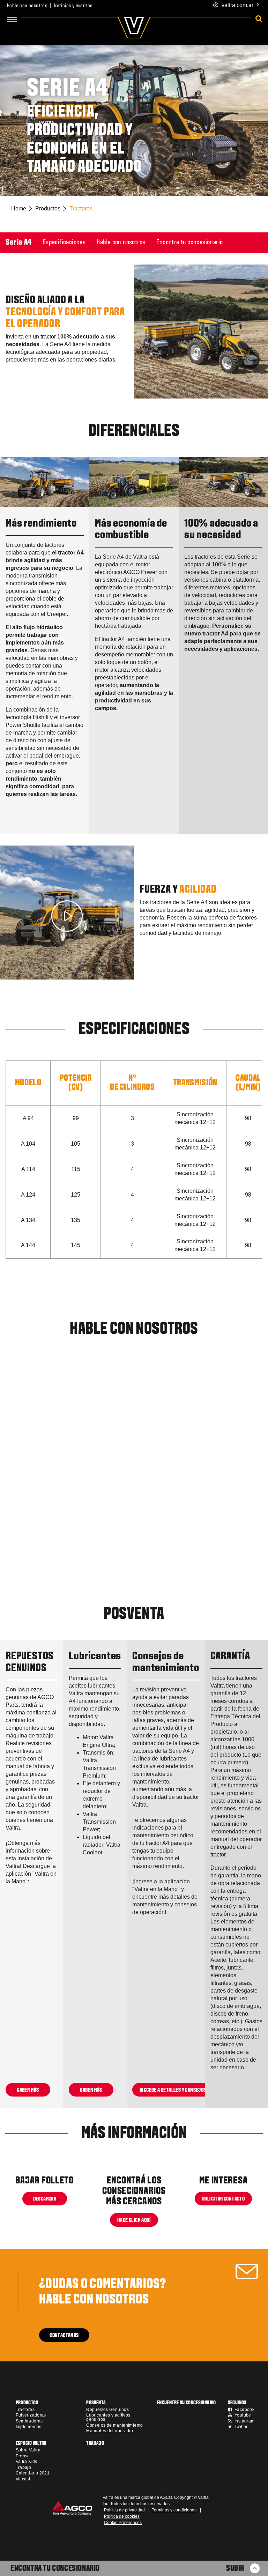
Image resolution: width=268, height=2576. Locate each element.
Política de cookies (122, 2516)
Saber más (28, 2090)
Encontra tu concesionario (189, 243)
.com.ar (237, 5)
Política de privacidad (124, 2510)
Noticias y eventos (73, 6)
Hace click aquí (134, 2220)
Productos (48, 209)
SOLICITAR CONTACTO (223, 2199)
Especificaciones (64, 243)
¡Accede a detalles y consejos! (174, 2090)
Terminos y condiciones (174, 2510)
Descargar (44, 2199)
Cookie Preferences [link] (123, 2523)
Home (19, 209)
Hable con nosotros (27, 6)
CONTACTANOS (64, 2335)
